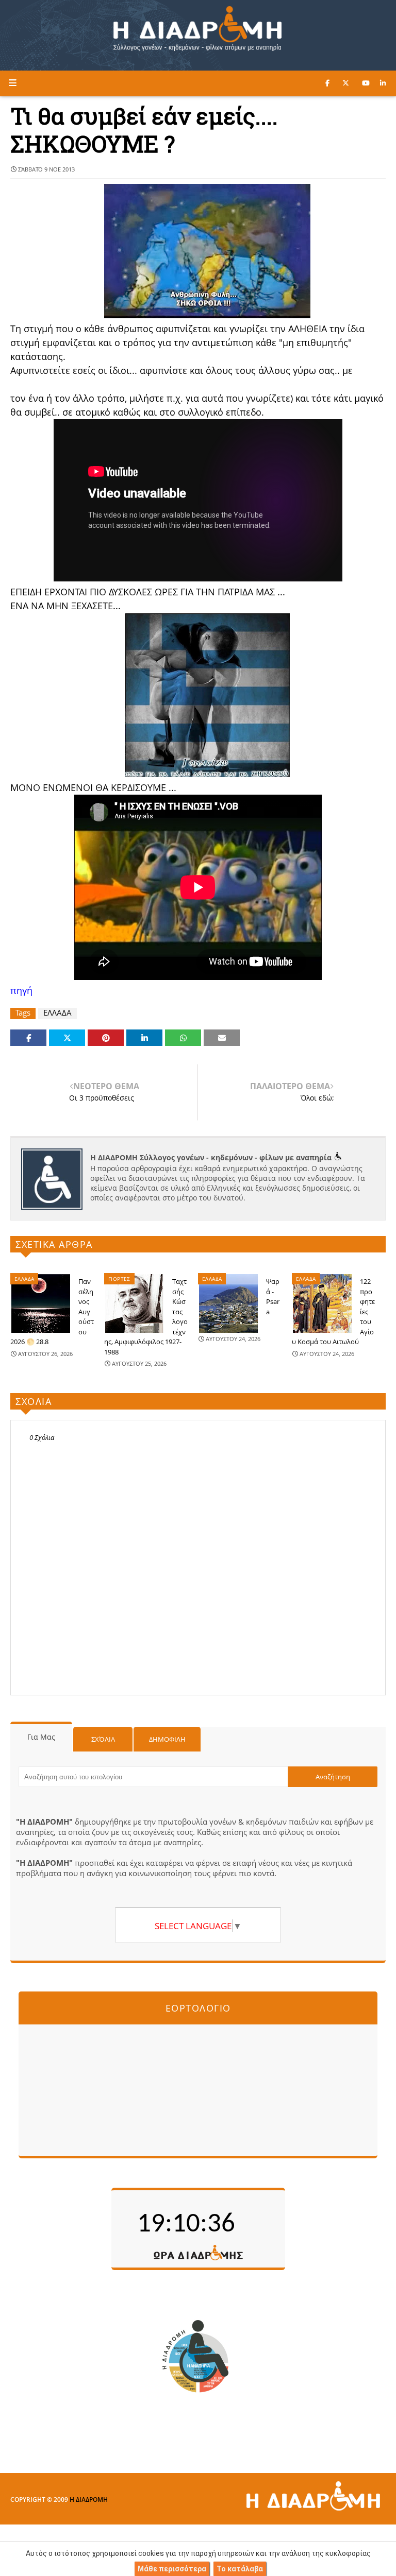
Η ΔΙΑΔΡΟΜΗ (89, 2500)
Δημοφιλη (167, 1739)
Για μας (41, 1737)
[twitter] (346, 83)
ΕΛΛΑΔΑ (57, 1013)
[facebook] (327, 83)
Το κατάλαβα (240, 2569)
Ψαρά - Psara (273, 1296)
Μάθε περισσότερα (172, 2569)
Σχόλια (103, 1739)
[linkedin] (383, 83)
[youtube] (366, 83)
